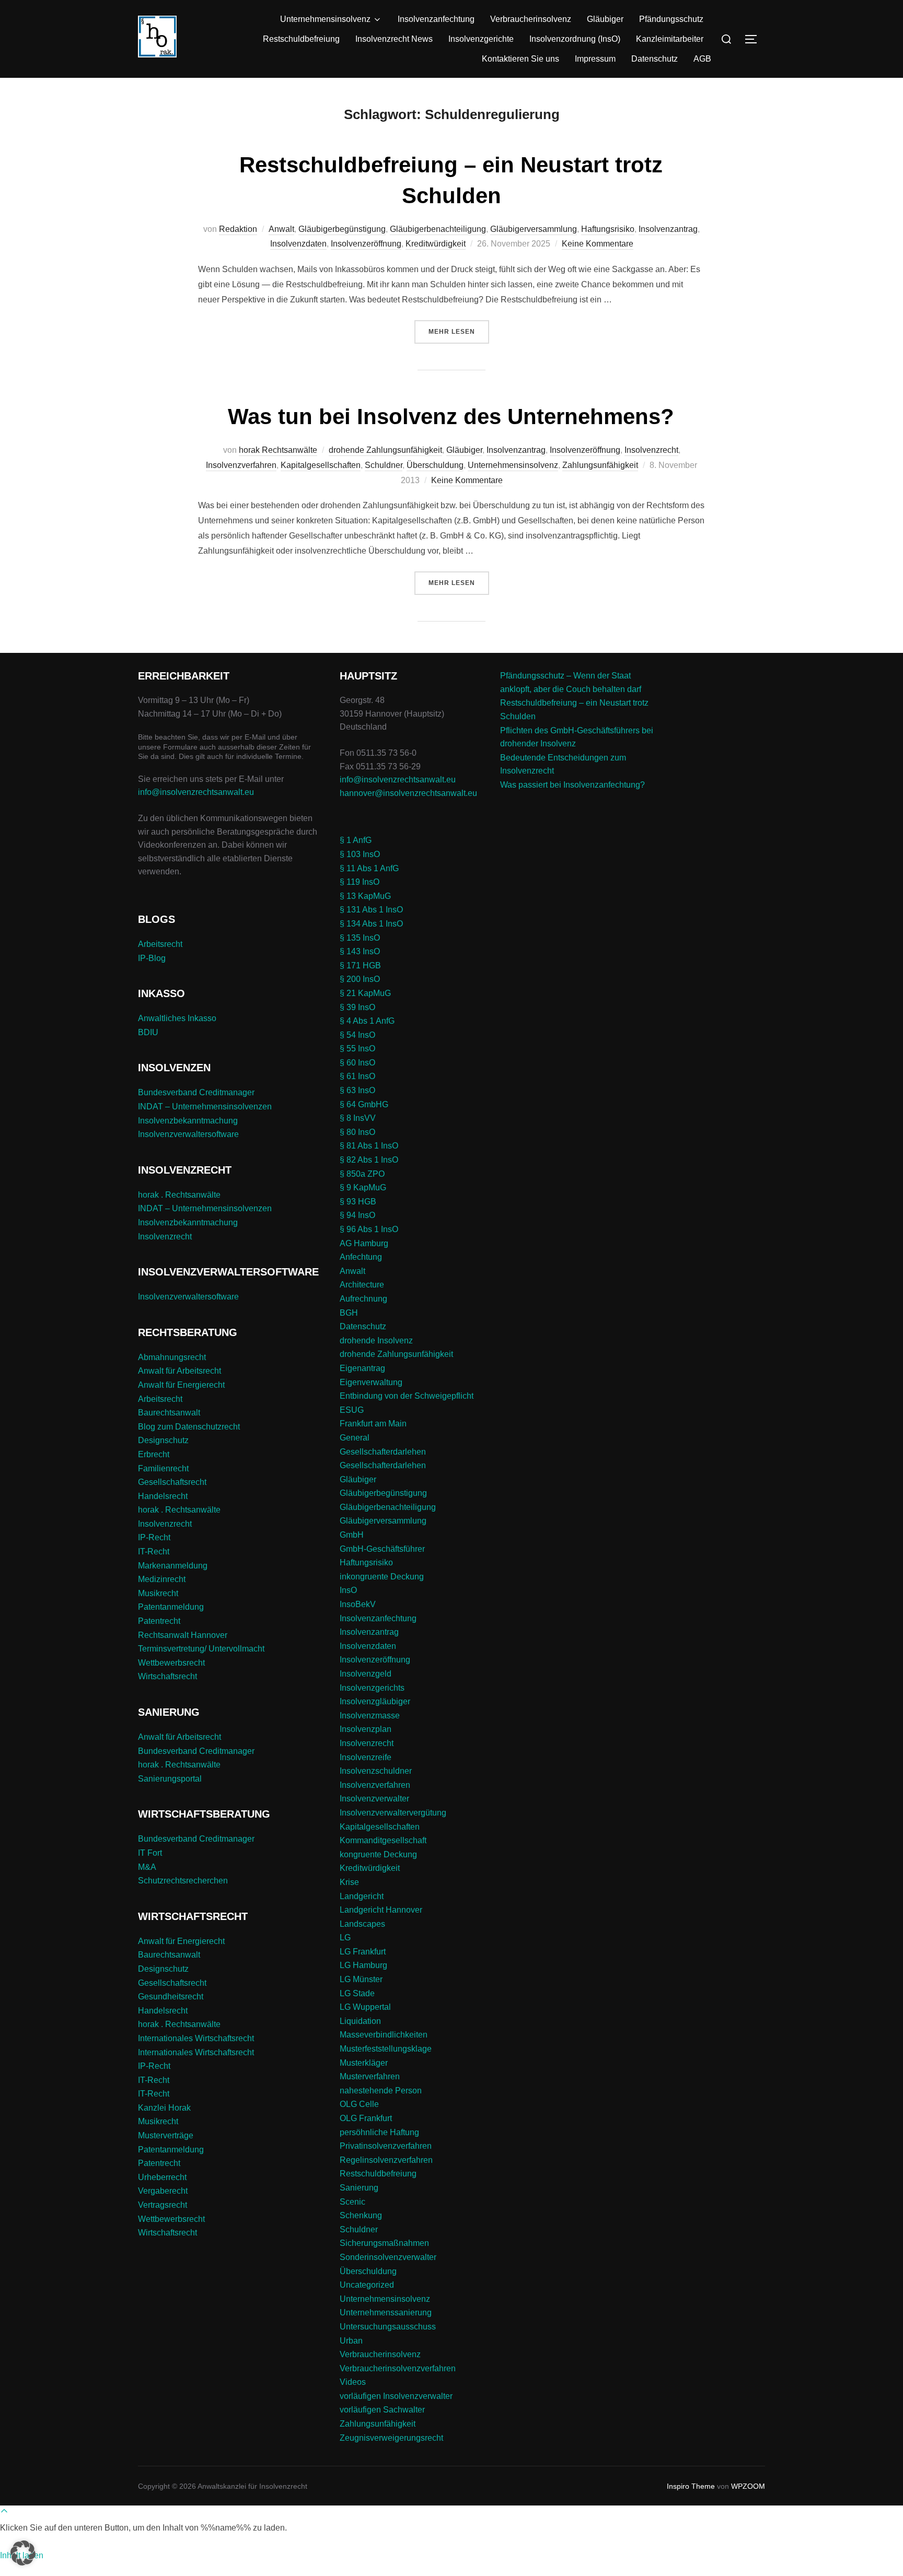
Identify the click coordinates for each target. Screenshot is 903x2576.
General (355, 1438)
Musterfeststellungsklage (386, 2049)
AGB (702, 59)
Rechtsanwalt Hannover (183, 1635)
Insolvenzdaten (298, 244)
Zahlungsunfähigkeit (600, 465)
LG (345, 1937)
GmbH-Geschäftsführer (382, 1549)
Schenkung (361, 2215)
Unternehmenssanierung (386, 2312)
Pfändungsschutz (671, 19)
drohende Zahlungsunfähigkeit (385, 450)
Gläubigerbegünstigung (342, 229)
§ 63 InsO (357, 1090)
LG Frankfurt (363, 1952)
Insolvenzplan (366, 1729)
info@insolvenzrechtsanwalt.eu (196, 792)
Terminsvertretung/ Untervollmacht (201, 1649)
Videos (353, 2382)
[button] (23, 2553)
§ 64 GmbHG (364, 1104)
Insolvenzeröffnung (366, 244)
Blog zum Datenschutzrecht (189, 1427)
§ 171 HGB (360, 965)
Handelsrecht (163, 1496)
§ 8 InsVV (358, 1118)
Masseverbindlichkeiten (384, 2035)
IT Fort (150, 1853)
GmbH (352, 1535)
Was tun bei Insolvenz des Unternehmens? (451, 417)
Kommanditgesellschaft (383, 1840)
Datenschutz (655, 59)
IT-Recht (154, 1552)
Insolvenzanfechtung (436, 19)
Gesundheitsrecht (171, 1997)
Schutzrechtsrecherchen (183, 1881)
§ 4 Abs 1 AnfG (367, 1021)
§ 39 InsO (357, 1007)
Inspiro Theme (691, 2486)
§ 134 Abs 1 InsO (371, 924)
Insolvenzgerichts (372, 1688)
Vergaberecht (163, 2191)
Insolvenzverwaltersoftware (188, 1134)
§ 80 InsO (357, 1132)
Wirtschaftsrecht (167, 1676)
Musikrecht (158, 1593)
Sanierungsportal (170, 1779)
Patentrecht (159, 1621)
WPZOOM (748, 2486)
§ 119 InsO (360, 882)
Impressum (595, 59)
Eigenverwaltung (371, 1382)
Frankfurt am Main (373, 1424)
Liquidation (360, 2021)
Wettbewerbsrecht (171, 1663)
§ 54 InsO (357, 1035)
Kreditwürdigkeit (436, 244)
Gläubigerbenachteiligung (438, 229)
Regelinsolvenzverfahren (386, 2160)
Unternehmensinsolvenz (325, 19)
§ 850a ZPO (362, 1174)
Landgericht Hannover (381, 1910)
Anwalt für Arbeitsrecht (180, 1371)
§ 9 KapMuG (363, 1187)
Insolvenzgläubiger (375, 1701)
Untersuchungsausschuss (388, 2327)
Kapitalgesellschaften (321, 465)
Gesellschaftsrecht (172, 1482)
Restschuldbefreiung (301, 39)
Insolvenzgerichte (481, 39)
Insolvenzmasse (370, 1716)
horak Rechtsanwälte (278, 450)
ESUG (352, 1410)
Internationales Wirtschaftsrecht (196, 2038)
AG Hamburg (364, 1243)
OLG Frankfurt (366, 2118)
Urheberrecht (162, 2177)
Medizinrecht (162, 1579)
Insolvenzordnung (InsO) (575, 39)
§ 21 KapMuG (365, 993)
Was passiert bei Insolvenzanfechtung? (572, 785)
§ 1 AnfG (356, 840)
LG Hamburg (363, 1965)
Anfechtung (361, 1257)
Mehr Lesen (459, 331)
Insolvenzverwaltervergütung (393, 1813)
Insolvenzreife (366, 1757)
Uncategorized (367, 2285)
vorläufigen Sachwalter (382, 2410)
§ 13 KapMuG (365, 896)
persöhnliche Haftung (379, 2132)
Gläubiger (605, 19)
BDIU (148, 1032)
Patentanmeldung (171, 1607)
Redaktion (238, 229)
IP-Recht (154, 1537)
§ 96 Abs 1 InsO (369, 1229)
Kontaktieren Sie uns (520, 59)
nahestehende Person (381, 2091)
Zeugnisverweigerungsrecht (391, 2438)
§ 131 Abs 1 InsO (371, 910)
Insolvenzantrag (668, 229)
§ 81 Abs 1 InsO (369, 1146)
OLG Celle (359, 2104)
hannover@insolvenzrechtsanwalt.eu (409, 793)
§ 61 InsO (357, 1076)
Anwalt (281, 229)
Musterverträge (166, 2135)
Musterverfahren (370, 2076)
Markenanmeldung (173, 1566)
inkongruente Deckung (382, 1577)
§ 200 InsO (360, 979)
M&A (147, 1867)
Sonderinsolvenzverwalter (388, 2257)
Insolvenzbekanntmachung (188, 1121)
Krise (349, 1882)
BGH (349, 1313)
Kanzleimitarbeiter (670, 39)
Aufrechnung (363, 1299)
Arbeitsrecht (160, 944)
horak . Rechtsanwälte (179, 1195)
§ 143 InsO (360, 951)
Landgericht (362, 1896)
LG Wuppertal (365, 2007)
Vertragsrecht (163, 2205)
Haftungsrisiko (608, 229)
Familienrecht (163, 1468)
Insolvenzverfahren (241, 465)
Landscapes (362, 1924)
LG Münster (361, 1979)
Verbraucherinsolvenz (531, 19)
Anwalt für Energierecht (181, 1385)
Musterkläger (364, 2063)
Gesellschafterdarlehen (383, 1452)
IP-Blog (152, 958)
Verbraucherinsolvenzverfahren (398, 2368)
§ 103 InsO (360, 854)
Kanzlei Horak (164, 2108)
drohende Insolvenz (376, 1340)
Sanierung (359, 2188)
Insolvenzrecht (651, 450)
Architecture (362, 1285)
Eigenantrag (362, 1368)
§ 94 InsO (357, 1215)
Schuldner (384, 465)
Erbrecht (154, 1454)
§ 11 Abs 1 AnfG (369, 868)
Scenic (352, 2202)
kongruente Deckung (378, 1854)
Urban (351, 2341)
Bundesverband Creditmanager (196, 1092)
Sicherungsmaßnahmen (384, 2243)
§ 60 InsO (357, 1063)
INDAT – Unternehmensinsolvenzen (205, 1106)
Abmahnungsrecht (172, 1357)
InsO (348, 1590)
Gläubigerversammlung (534, 229)
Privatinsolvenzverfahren (386, 2146)
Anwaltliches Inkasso (177, 1018)
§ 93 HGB (358, 1202)
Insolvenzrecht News (394, 39)
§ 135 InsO (360, 938)
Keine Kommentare (598, 244)
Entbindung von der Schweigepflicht (407, 1396)
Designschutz (163, 1440)
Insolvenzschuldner (376, 1771)
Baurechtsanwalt (169, 1413)
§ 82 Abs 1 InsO (369, 1160)
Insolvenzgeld (366, 1674)
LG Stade (357, 1993)
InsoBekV (358, 1604)
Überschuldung (435, 465)
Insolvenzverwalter (374, 1799)
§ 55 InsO (357, 1049)
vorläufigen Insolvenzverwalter (396, 2396)
